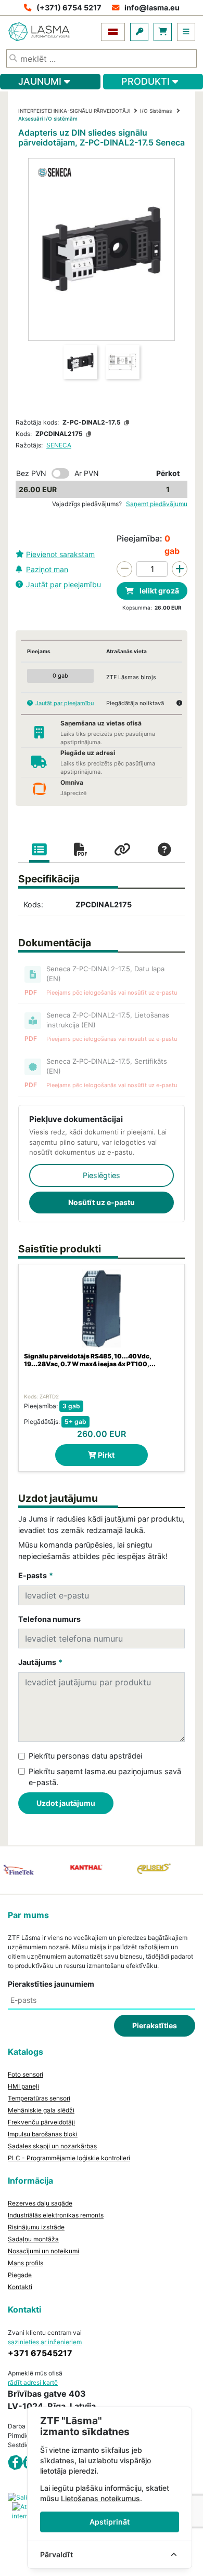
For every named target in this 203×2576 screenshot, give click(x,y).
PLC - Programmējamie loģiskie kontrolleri (69, 2158)
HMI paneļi (23, 2086)
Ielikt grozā (158, 591)
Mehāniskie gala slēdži (41, 2110)
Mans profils (26, 2263)
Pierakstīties (155, 2025)
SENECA (59, 445)
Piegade (20, 2275)
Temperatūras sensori (39, 2098)
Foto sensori (26, 2074)
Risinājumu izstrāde (36, 2227)
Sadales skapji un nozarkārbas (52, 2146)
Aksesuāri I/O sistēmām (48, 118)
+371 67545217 (40, 2353)
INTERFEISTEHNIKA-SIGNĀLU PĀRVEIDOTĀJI (74, 111)
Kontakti (20, 2287)
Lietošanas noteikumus (100, 2498)
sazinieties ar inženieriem (45, 2342)
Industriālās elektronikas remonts (56, 2215)
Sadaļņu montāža (33, 2239)
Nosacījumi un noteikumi (43, 2251)
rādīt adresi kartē (33, 2382)
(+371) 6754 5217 (69, 8)
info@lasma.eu (152, 8)
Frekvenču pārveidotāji (41, 2122)
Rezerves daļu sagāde (40, 2203)
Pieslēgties (102, 1175)
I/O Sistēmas (157, 111)
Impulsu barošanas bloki (43, 2134)
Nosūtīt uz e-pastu (102, 1202)
